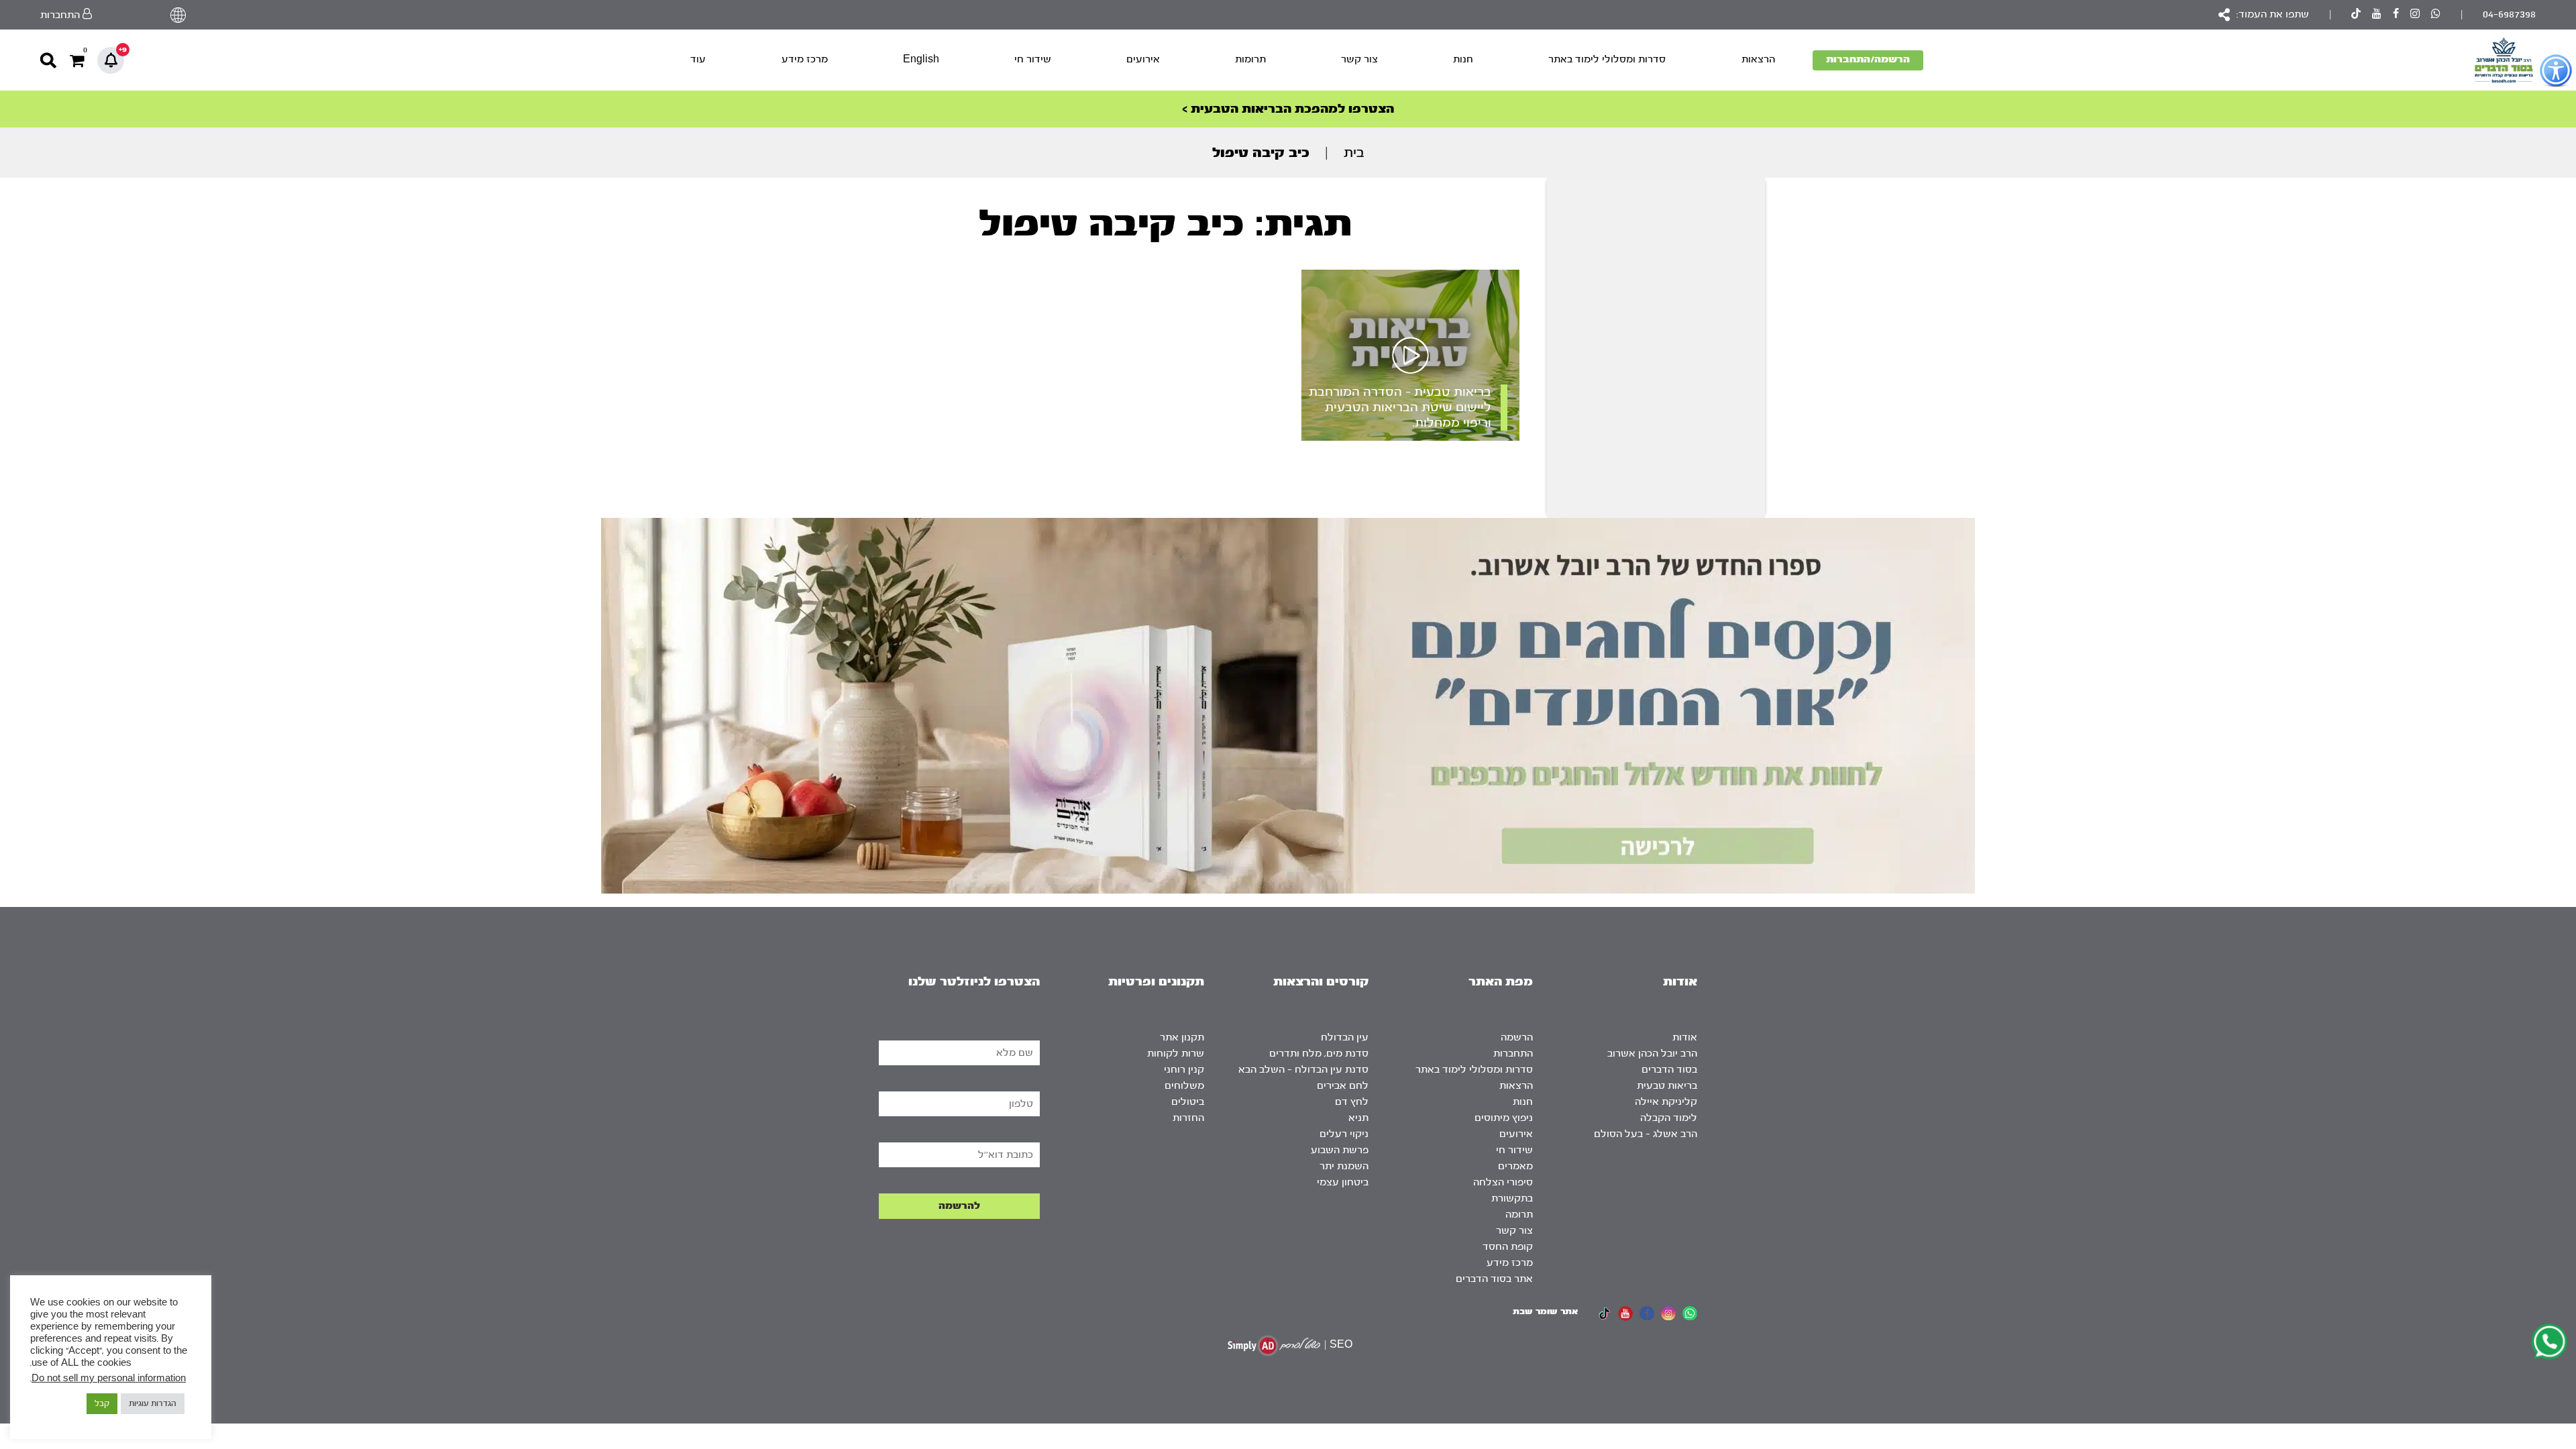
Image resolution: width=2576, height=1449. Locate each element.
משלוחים (1184, 1086)
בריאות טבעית (1667, 1086)
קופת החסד (1508, 1247)
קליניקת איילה (1666, 1102)
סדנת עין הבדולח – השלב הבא (1303, 1070)
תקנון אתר (1182, 1037)
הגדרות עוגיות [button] (153, 1403)
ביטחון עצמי (1343, 1182)
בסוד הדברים (1669, 1070)
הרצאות (1758, 59)
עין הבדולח (1345, 1037)
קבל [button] (102, 1403)
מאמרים (1515, 1166)
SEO (1341, 1345)
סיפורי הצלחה (1503, 1182)
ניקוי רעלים (1344, 1134)
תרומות (1250, 59)
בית (1354, 153)
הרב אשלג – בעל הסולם (1646, 1134)
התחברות (1513, 1054)
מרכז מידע (805, 59)
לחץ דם (1352, 1102)
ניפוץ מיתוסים (1504, 1118)
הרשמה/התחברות (1868, 59)
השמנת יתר (1344, 1166)
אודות (1685, 1037)
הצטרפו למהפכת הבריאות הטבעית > (1288, 109)
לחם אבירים (1343, 1086)
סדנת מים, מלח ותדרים (1319, 1054)
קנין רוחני (1184, 1070)
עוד (698, 59)
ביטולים (1188, 1102)
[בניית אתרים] (1274, 1345)
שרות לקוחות (1176, 1054)
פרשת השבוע (1340, 1150)
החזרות (1188, 1118)
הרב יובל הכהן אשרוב (1652, 1054)
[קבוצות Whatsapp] (2436, 15)
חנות (1463, 59)
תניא (1358, 1118)
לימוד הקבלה (1669, 1118)
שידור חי (1033, 59)
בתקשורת (1512, 1198)
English (921, 59)
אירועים (1143, 59)
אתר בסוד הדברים (1494, 1279)
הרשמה (1517, 1037)
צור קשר (1359, 59)
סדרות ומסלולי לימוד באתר (1607, 59)
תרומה (1519, 1215)
